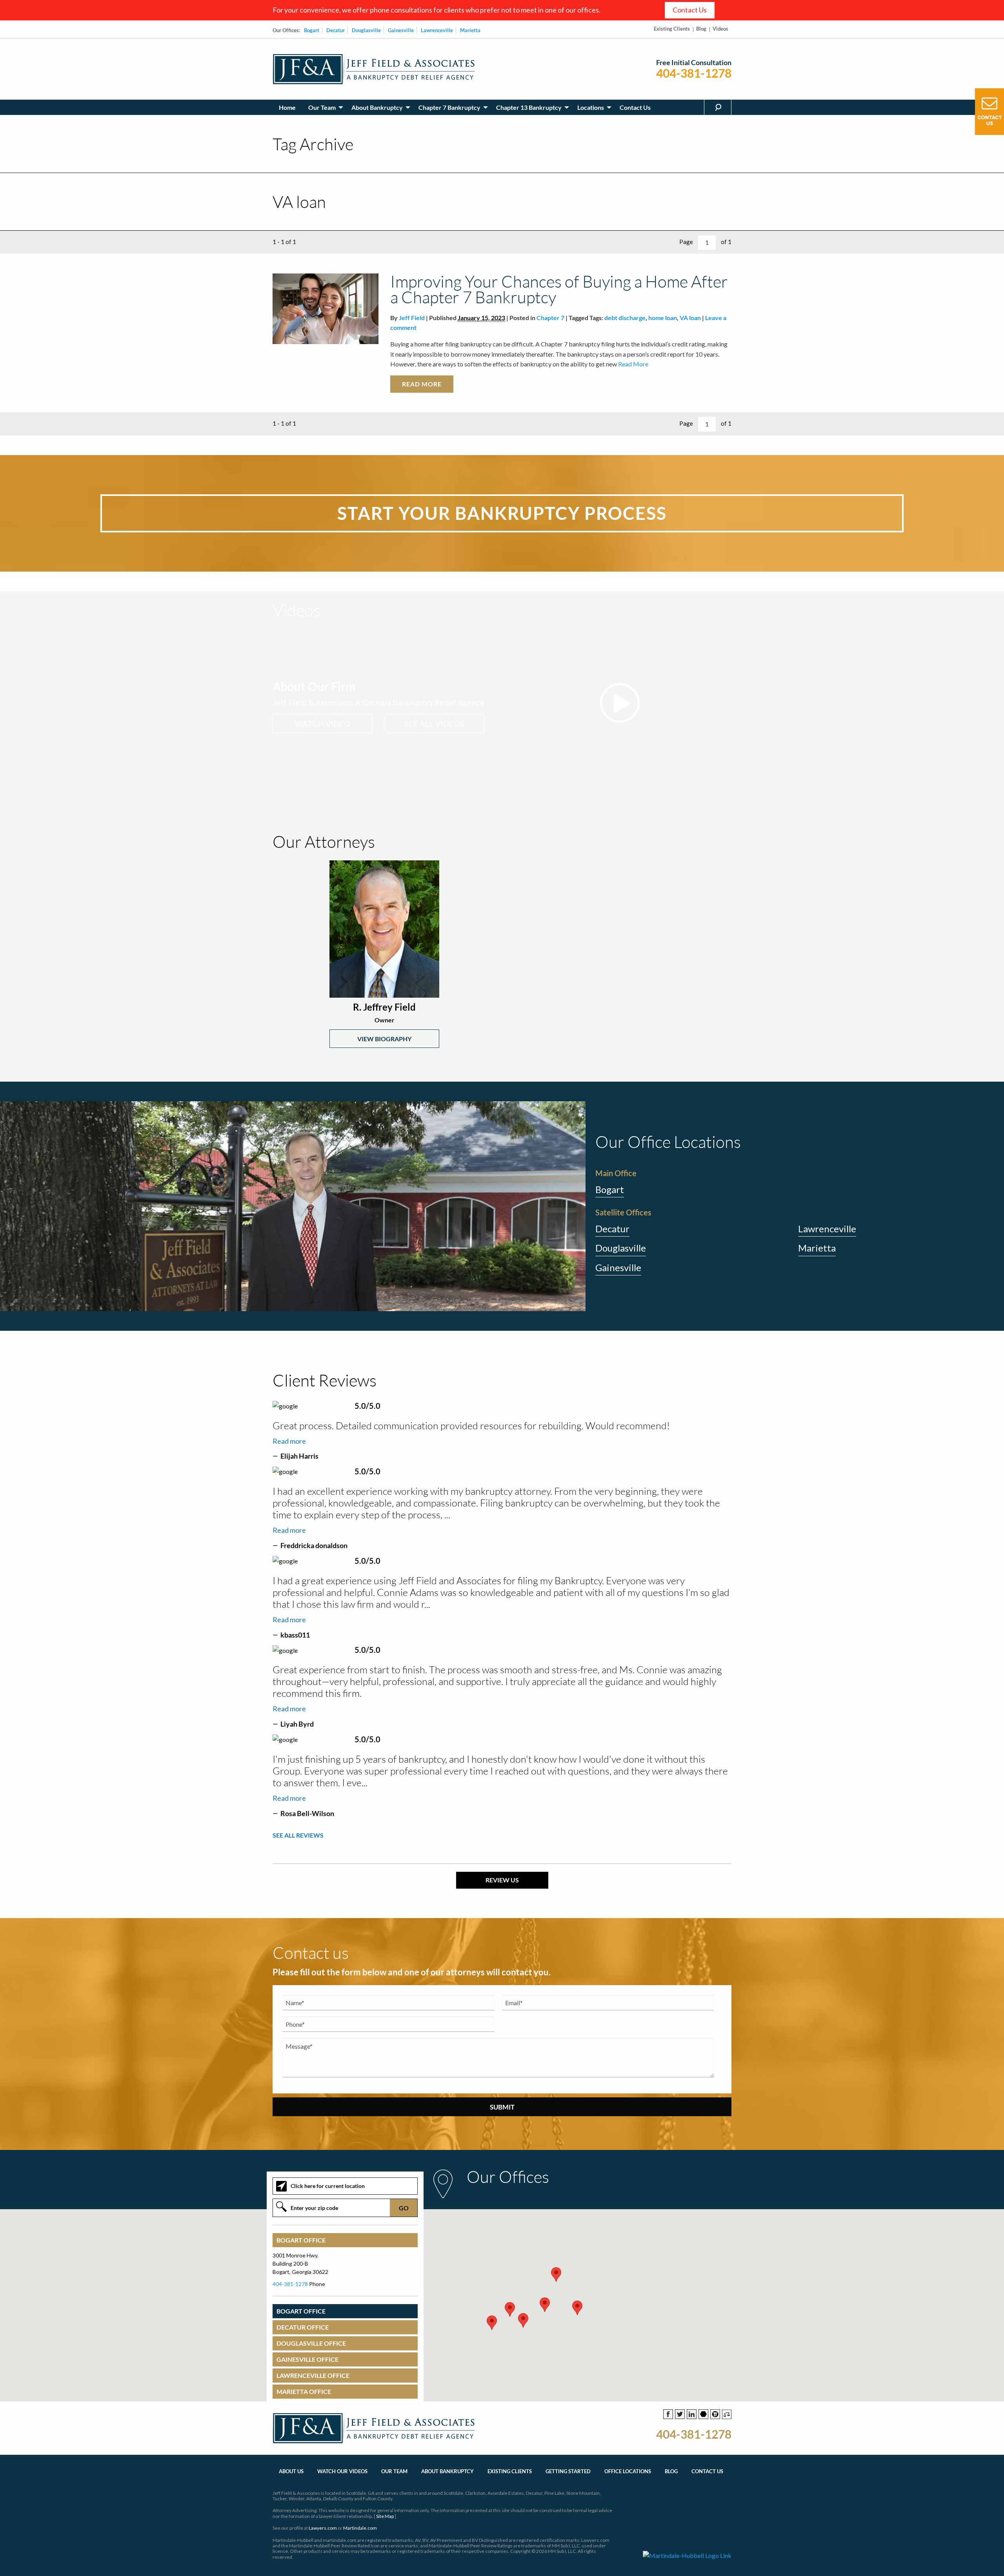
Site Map (385, 2516)
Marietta (470, 30)
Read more (289, 1441)
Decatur (336, 30)
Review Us (502, 1880)
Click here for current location (328, 2186)
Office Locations (628, 2471)
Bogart (312, 30)
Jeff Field (412, 318)
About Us (291, 2471)
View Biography (384, 1039)
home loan (663, 318)
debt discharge (625, 318)
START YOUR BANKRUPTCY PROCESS (502, 513)
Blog (701, 29)
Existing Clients (672, 29)
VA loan (690, 318)
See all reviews (298, 1835)
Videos (720, 29)
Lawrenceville (437, 30)
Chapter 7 (550, 318)
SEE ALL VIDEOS (434, 723)
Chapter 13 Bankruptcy (529, 107)
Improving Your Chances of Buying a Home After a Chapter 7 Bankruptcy (559, 289)
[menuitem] (287, 107)
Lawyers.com (323, 2528)
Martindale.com (360, 2528)
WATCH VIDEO (323, 723)
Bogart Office (301, 2240)
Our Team (322, 107)
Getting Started (568, 2471)
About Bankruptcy (377, 107)
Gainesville (401, 30)
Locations (591, 107)
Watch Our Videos (342, 2471)
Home (287, 107)
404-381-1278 (694, 73)
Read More (633, 364)
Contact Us (690, 10)
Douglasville (366, 30)
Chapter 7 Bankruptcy (449, 107)
